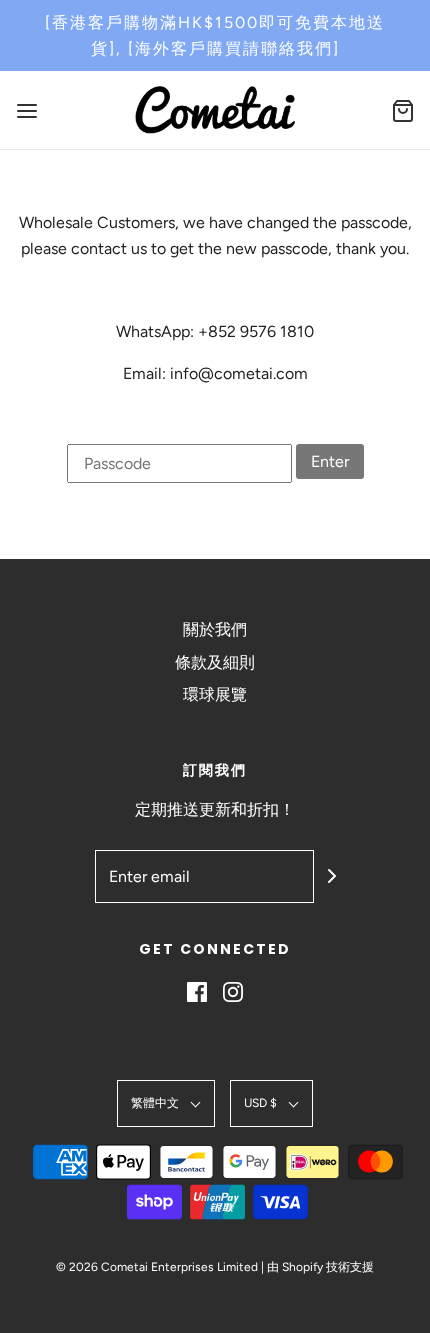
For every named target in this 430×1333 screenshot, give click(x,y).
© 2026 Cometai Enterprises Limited (157, 1267)
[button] (166, 1103)
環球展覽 (215, 694)
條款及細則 (215, 662)
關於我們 (215, 629)
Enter (330, 461)
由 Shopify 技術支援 (320, 1267)
